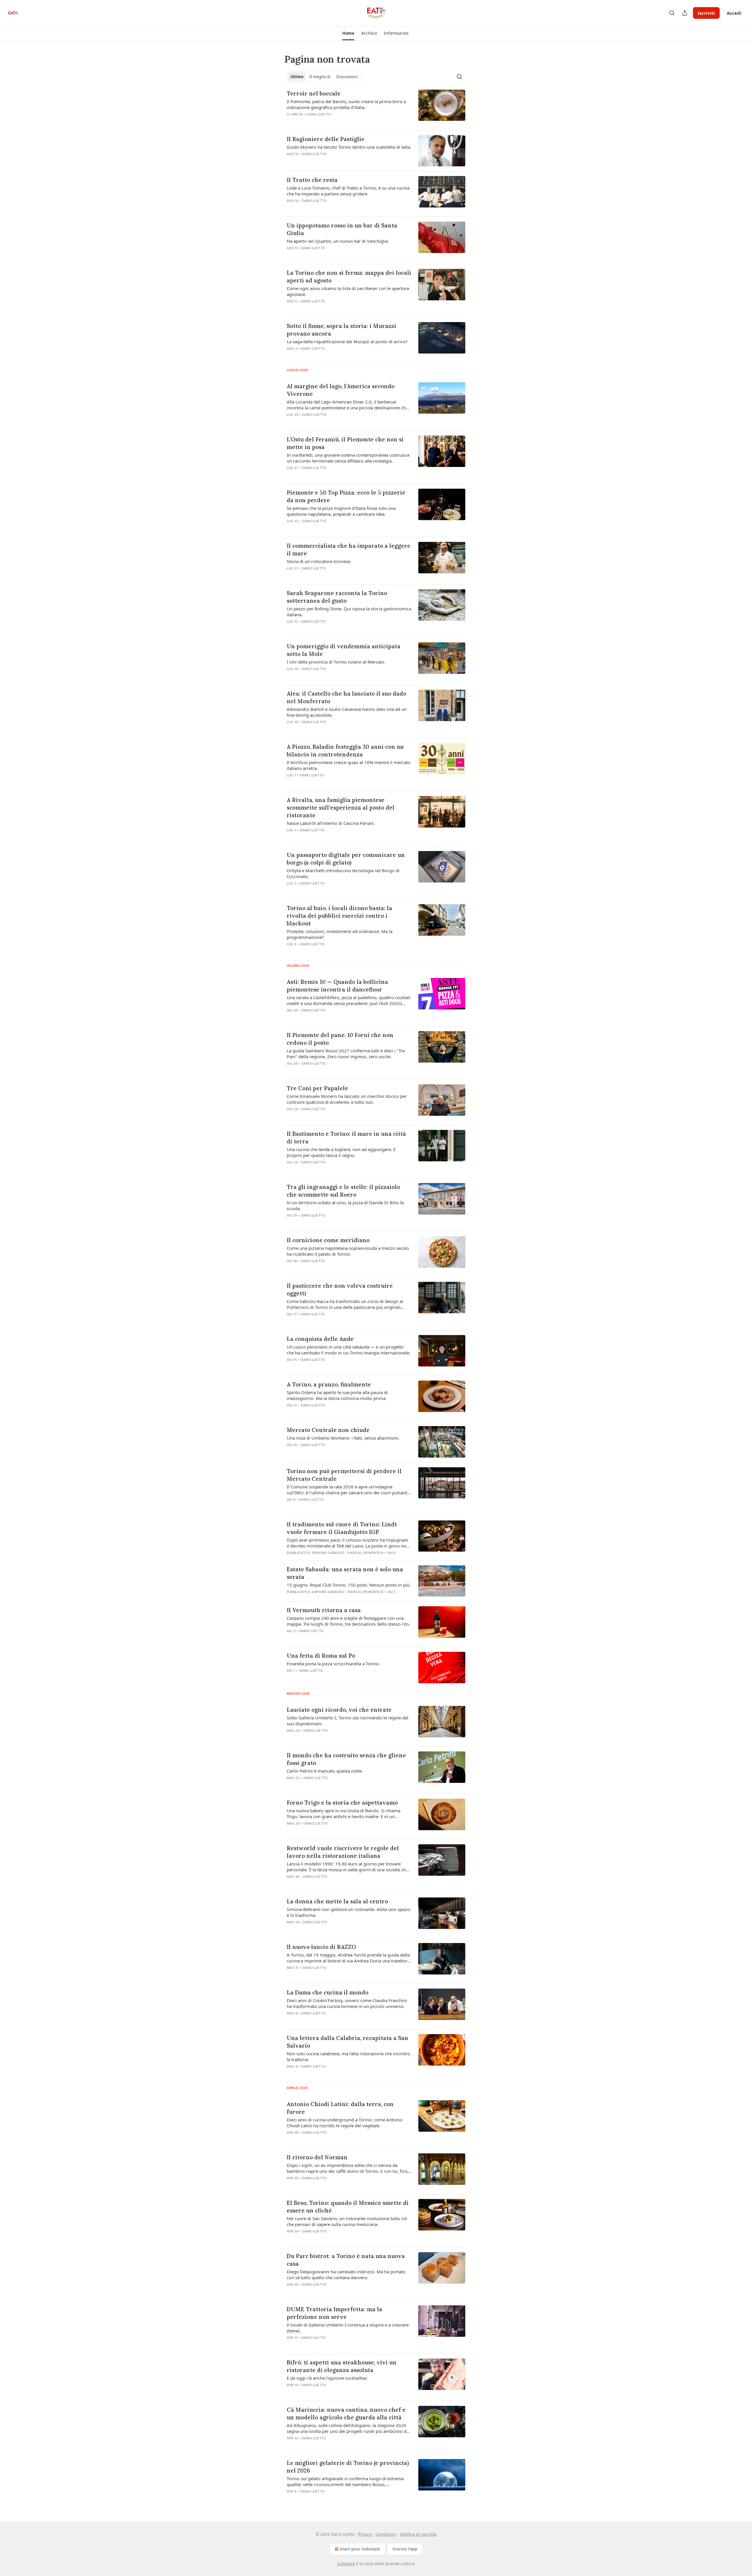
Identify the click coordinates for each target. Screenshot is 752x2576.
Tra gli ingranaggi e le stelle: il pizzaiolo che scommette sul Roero (343, 1191)
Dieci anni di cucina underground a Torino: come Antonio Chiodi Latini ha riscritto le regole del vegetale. (345, 2123)
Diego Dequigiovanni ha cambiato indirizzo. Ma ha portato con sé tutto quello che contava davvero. (346, 2274)
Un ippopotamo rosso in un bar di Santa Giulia (342, 229)
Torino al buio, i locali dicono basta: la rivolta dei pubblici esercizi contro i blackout (339, 916)
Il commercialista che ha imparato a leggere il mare (349, 550)
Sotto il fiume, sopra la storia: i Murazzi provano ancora (341, 330)
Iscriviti (706, 13)
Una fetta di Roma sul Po (321, 1656)
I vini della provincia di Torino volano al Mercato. (336, 662)
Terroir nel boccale (314, 93)
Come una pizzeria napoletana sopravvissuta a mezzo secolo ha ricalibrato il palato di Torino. (348, 1251)
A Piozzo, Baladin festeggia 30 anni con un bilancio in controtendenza (345, 751)
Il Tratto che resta (312, 180)
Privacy (365, 2534)
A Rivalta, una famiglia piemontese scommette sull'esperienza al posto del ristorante (341, 808)
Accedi (734, 13)
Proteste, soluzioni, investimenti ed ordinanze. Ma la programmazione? (340, 934)
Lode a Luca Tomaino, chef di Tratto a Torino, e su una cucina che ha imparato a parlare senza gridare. (348, 191)
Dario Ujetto (318, 114)
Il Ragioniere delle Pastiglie (326, 139)
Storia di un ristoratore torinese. (319, 561)
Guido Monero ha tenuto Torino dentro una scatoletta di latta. (349, 147)
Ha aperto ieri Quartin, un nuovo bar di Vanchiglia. (338, 241)
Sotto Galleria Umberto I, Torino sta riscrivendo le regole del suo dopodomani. (348, 1721)
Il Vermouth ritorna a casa (324, 1610)
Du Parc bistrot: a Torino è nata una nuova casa (346, 2260)
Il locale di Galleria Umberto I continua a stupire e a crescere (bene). (348, 2328)
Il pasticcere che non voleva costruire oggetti (340, 1289)
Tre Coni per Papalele (317, 1088)
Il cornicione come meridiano (328, 1240)
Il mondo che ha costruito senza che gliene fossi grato (346, 1759)
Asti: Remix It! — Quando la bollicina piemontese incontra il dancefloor (337, 986)
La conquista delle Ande (320, 1339)
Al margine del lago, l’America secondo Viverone (341, 390)
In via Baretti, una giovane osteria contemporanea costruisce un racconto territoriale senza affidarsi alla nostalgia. (348, 458)
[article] (376, 108)
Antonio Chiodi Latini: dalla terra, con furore (340, 2108)
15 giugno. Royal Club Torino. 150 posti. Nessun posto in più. (349, 1585)
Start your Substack (360, 2549)
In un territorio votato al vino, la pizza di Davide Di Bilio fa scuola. (345, 1205)
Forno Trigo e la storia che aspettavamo (342, 1803)
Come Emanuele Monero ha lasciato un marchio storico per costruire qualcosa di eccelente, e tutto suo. (347, 1099)
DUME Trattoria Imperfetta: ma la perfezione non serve (334, 2313)
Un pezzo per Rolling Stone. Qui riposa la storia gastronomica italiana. (349, 612)
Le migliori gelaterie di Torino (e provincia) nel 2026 (348, 2467)
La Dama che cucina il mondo (328, 1992)
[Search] (672, 13)
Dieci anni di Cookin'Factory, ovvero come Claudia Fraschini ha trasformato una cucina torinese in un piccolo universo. (347, 2003)
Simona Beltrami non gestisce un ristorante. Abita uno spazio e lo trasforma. (349, 1912)
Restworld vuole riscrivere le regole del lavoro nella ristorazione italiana (343, 1852)
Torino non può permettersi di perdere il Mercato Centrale (344, 1475)
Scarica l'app (405, 2549)
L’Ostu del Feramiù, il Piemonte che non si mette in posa (345, 443)
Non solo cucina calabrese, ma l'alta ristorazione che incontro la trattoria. (348, 2056)
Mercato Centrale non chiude (328, 1430)
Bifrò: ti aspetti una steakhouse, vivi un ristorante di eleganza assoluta (342, 2366)
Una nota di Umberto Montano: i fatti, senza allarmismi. (343, 1438)
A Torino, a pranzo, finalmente (329, 1384)
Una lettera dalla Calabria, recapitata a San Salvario (348, 2042)
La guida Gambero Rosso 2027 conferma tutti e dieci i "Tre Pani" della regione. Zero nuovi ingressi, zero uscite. (346, 1053)
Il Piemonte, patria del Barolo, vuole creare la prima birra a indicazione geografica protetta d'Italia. (346, 104)
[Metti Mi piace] (291, 783)
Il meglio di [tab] (320, 77)
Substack (346, 2564)
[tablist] (324, 77)
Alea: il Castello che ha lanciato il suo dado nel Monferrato (346, 697)
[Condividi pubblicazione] (685, 13)
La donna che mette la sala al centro (337, 1901)
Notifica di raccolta (418, 2534)
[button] (348, 33)
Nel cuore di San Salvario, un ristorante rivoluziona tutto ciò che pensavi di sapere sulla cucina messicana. (347, 2221)
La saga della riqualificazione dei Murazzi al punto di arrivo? (347, 341)
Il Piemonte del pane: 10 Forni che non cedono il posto (340, 1039)
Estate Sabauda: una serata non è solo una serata (345, 1573)
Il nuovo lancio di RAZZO (321, 1947)
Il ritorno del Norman (317, 2157)
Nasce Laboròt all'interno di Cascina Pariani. (331, 823)
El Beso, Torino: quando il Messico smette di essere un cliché (348, 2207)
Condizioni (386, 2534)
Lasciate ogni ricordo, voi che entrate (339, 1710)
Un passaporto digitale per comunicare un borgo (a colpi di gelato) (346, 859)
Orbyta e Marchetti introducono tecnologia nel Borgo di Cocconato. (343, 873)
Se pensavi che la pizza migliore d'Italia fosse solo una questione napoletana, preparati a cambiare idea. (341, 511)
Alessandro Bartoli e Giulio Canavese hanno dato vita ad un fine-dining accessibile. (347, 712)
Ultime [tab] (297, 77)
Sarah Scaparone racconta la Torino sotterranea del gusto (337, 597)
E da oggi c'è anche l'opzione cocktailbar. (327, 2378)
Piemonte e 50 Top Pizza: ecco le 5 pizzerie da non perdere (346, 496)
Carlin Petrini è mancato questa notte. (325, 1771)
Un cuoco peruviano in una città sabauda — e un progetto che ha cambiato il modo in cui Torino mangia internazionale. (349, 1350)
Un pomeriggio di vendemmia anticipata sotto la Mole (344, 650)
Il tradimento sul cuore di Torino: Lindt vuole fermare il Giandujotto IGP (342, 1528)
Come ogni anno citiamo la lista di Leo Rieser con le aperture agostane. (348, 291)
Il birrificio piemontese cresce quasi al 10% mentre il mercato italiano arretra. (349, 765)
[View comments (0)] (332, 162)
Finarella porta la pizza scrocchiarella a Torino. (333, 1664)
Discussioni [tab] (347, 77)
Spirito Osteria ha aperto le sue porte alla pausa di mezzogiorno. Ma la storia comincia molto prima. (337, 1395)
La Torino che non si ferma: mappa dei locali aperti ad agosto (349, 277)
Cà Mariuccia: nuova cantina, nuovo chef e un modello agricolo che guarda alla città (346, 2413)
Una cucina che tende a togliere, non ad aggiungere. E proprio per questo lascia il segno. (341, 1152)
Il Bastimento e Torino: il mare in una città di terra (346, 1138)
